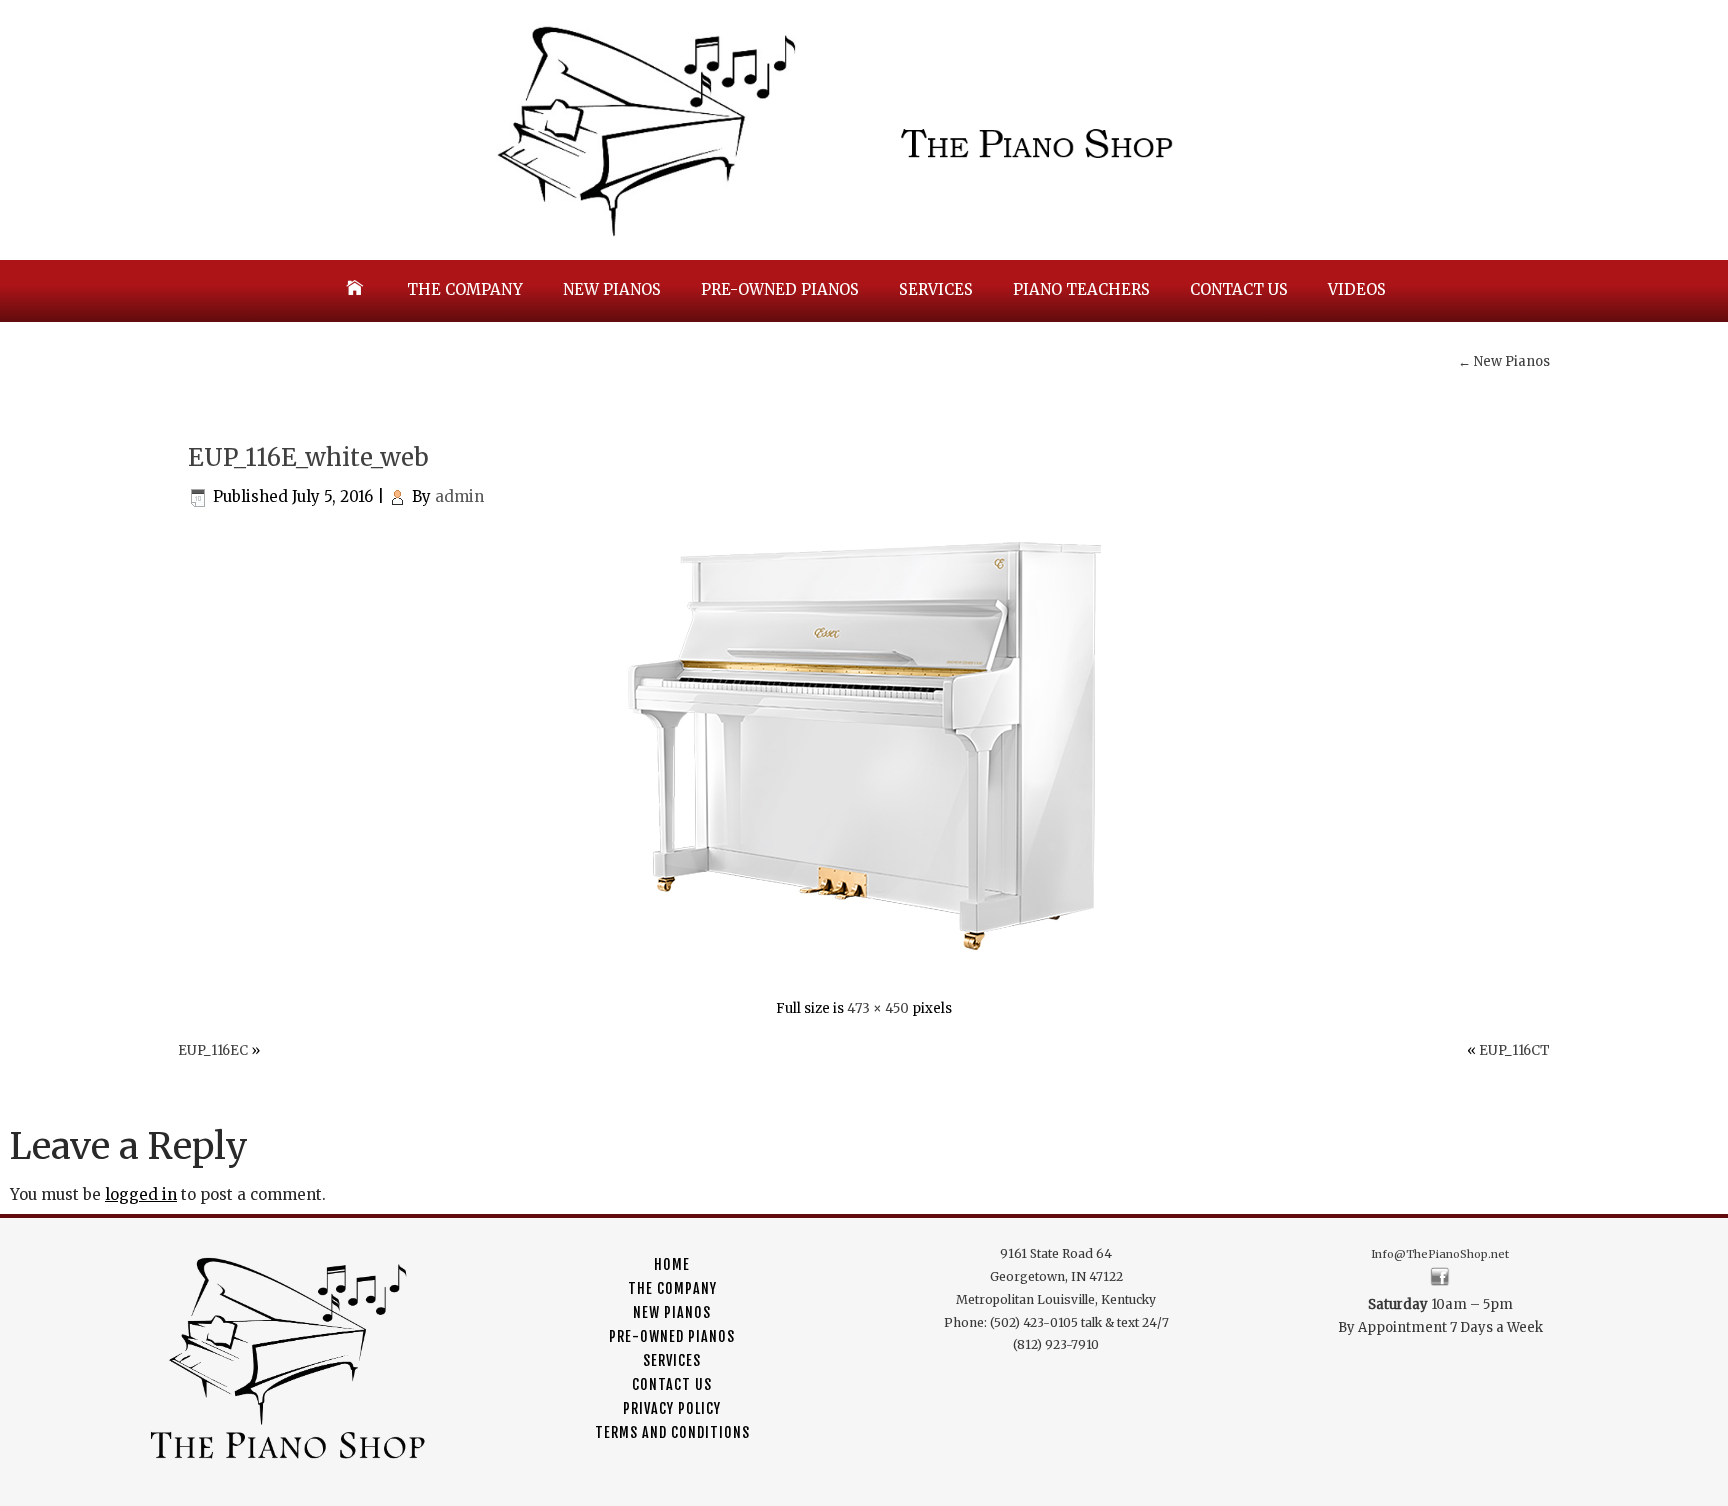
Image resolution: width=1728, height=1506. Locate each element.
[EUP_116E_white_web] (864, 966)
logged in (141, 1194)
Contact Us (1239, 289)
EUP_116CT (1514, 1050)
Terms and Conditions (672, 1432)
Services (936, 289)
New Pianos (612, 289)
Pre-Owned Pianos (780, 289)
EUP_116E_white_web (308, 457)
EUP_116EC (213, 1050)
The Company (465, 289)
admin (459, 496)
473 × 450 (878, 1008)
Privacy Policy (672, 1408)
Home (672, 1264)
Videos (1357, 289)
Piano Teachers (1081, 289)
